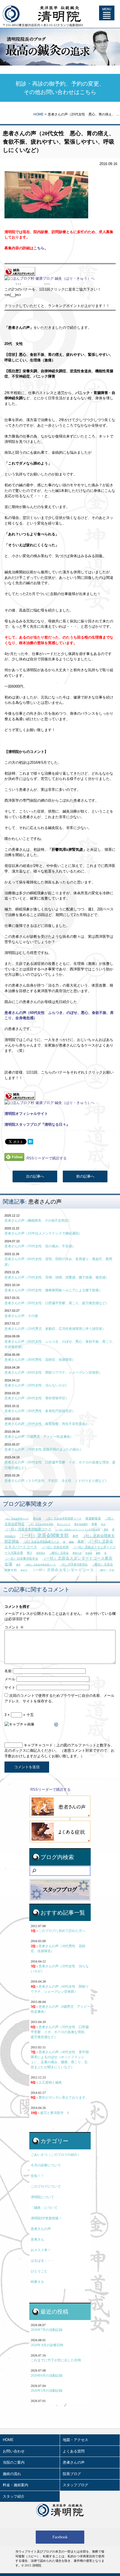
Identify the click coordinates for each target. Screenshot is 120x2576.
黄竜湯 (24, 1571)
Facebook (60, 2537)
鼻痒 (75, 1536)
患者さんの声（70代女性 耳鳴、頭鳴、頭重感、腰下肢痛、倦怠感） (57, 1277)
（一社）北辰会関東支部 (44, 1535)
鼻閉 (81, 1541)
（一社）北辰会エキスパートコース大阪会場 (78, 1530)
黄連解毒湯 (93, 1518)
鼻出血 (37, 1518)
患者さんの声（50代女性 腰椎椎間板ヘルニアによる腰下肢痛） (53, 1290)
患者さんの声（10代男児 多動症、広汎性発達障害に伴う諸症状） (55, 1329)
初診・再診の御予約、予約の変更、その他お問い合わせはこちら (60, 88)
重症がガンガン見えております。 (60, 2097)
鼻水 (103, 1524)
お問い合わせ (14, 2451)
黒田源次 (41, 1553)
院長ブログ (72, 2474)
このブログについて (46, 2186)
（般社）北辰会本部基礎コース (40, 1565)
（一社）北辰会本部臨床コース (28, 1529)
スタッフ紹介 (14, 2496)
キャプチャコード (38, 1745)
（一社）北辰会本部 (55, 1547)
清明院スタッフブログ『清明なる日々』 (37, 1124)
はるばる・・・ (42, 2261)
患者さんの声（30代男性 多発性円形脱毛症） (40, 1411)
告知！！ (37, 2176)
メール (10, 1679)
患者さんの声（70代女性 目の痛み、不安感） (40, 1246)
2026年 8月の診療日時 (47, 2345)
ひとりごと (39, 2271)
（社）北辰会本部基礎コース (63, 1518)
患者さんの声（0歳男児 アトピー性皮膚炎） (39, 1437)
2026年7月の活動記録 (47, 2330)
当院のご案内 (14, 2462)
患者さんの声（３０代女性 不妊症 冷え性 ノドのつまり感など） (56, 1481)
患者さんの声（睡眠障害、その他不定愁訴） (38, 1221)
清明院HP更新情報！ (46, 2218)
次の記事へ (35, 1176)
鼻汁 (30, 1553)
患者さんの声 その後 (21, 1316)
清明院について (42, 2197)
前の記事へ (85, 1176)
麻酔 (98, 1553)
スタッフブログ (75, 2485)
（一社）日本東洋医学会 (21, 1558)
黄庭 (106, 1530)
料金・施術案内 (15, 2485)
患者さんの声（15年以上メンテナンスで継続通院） (43, 1233)
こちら (39, 248)
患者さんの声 (45, 1202)
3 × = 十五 (19, 1715)
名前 (8, 1671)
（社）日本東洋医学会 (74, 1564)
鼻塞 (94, 1524)
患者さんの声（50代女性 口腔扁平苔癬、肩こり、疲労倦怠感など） (57, 1303)
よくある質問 (74, 2451)
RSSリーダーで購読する (47, 1158)
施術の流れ (12, 2474)
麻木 (18, 1565)
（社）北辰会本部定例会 (41, 1524)
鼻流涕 (89, 1553)
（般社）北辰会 (59, 1553)
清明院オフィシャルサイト (26, 1114)
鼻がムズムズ (64, 1524)
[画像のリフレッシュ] (56, 1725)
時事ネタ (37, 2282)
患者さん (37, 2239)
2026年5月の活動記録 (47, 2391)
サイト (10, 1687)
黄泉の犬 (77, 1553)
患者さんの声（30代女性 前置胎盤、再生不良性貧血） (47, 1424)
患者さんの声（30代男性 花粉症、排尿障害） (40, 1360)
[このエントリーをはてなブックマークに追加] (30, 1141)
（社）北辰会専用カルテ (17, 1519)
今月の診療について (46, 2165)
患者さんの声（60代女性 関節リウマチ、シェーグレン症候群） (53, 1372)
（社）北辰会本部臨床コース (41, 1542)
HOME (39, 114)
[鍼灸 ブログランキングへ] (20, 273)
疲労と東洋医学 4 (50, 2113)
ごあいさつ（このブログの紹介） (56, 2155)
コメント (14, 1627)
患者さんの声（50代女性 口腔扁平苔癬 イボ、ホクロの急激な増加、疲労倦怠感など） (60, 2032)
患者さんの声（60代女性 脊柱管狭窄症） (37, 1398)
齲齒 (71, 1542)
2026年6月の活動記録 (47, 2376)
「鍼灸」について (44, 2208)
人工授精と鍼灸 (46, 2082)
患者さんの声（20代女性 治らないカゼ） (37, 1385)
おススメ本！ (41, 2250)
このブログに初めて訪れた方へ (58, 1931)
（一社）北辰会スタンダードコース (63, 1570)
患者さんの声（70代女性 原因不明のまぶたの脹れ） (44, 1449)
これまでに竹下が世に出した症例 (56, 2360)
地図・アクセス (75, 2440)
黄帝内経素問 (81, 1524)
